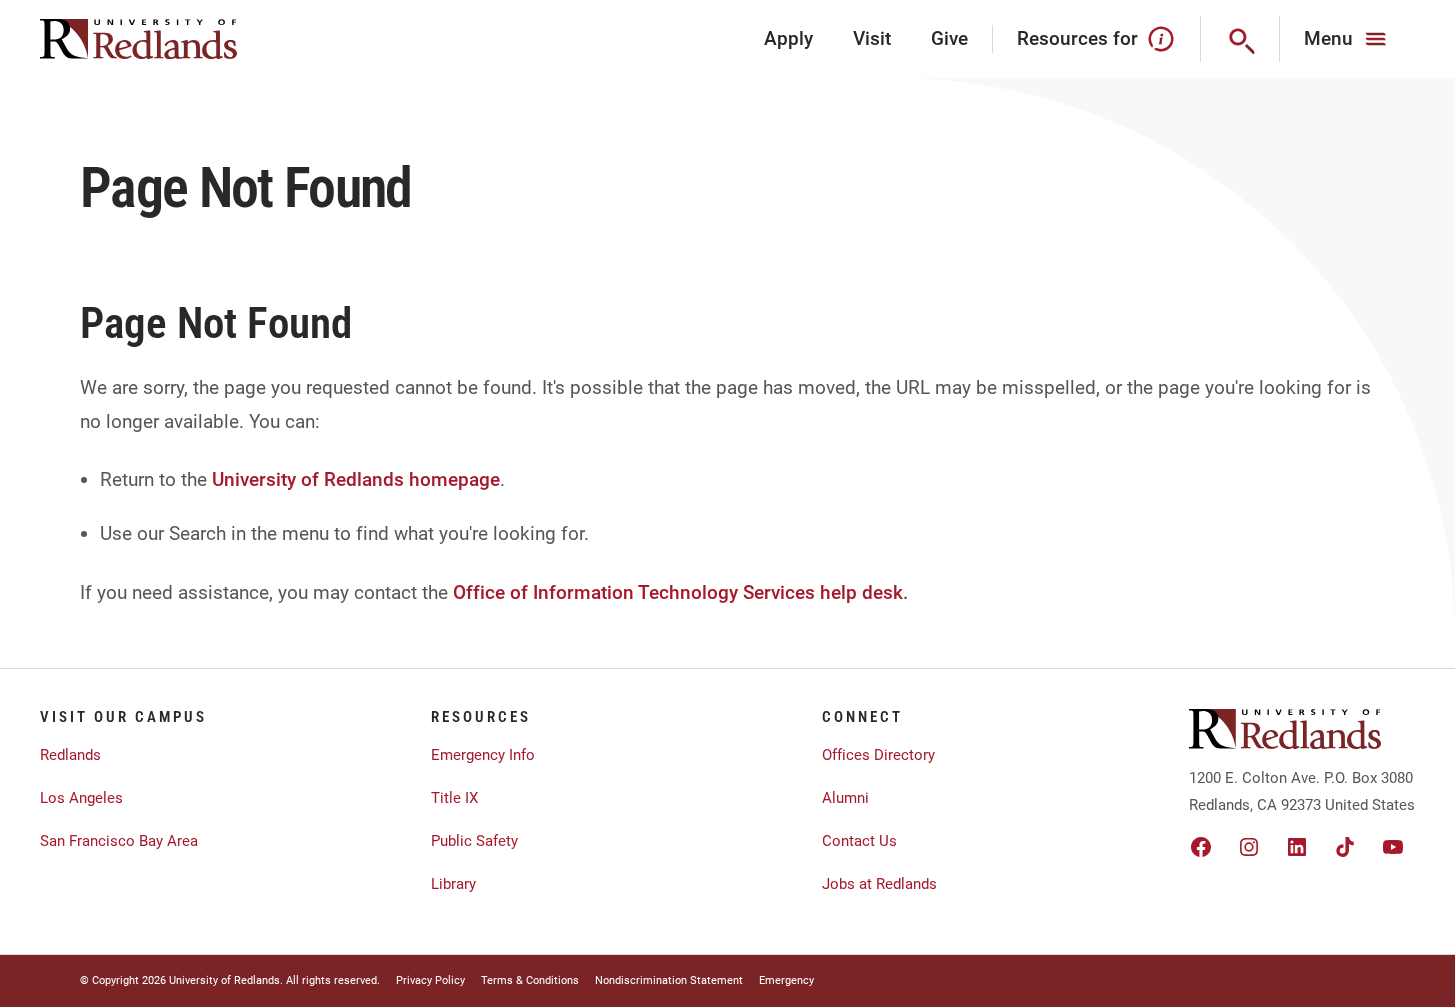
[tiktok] (1345, 847)
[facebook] (1201, 847)
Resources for (1077, 38)
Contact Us (859, 841)
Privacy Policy (430, 980)
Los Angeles (81, 798)
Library (453, 884)
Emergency (786, 980)
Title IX (454, 798)
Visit (872, 38)
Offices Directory (878, 755)
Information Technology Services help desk (718, 592)
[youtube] (1393, 847)
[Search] (1240, 39)
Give (949, 38)
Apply (788, 38)
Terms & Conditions (530, 980)
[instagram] (1249, 847)
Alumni (845, 798)
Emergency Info (483, 755)
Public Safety (474, 841)
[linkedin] (1297, 847)
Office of (490, 592)
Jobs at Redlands (879, 884)
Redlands (70, 755)
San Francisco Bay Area (119, 841)
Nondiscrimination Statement (669, 980)
